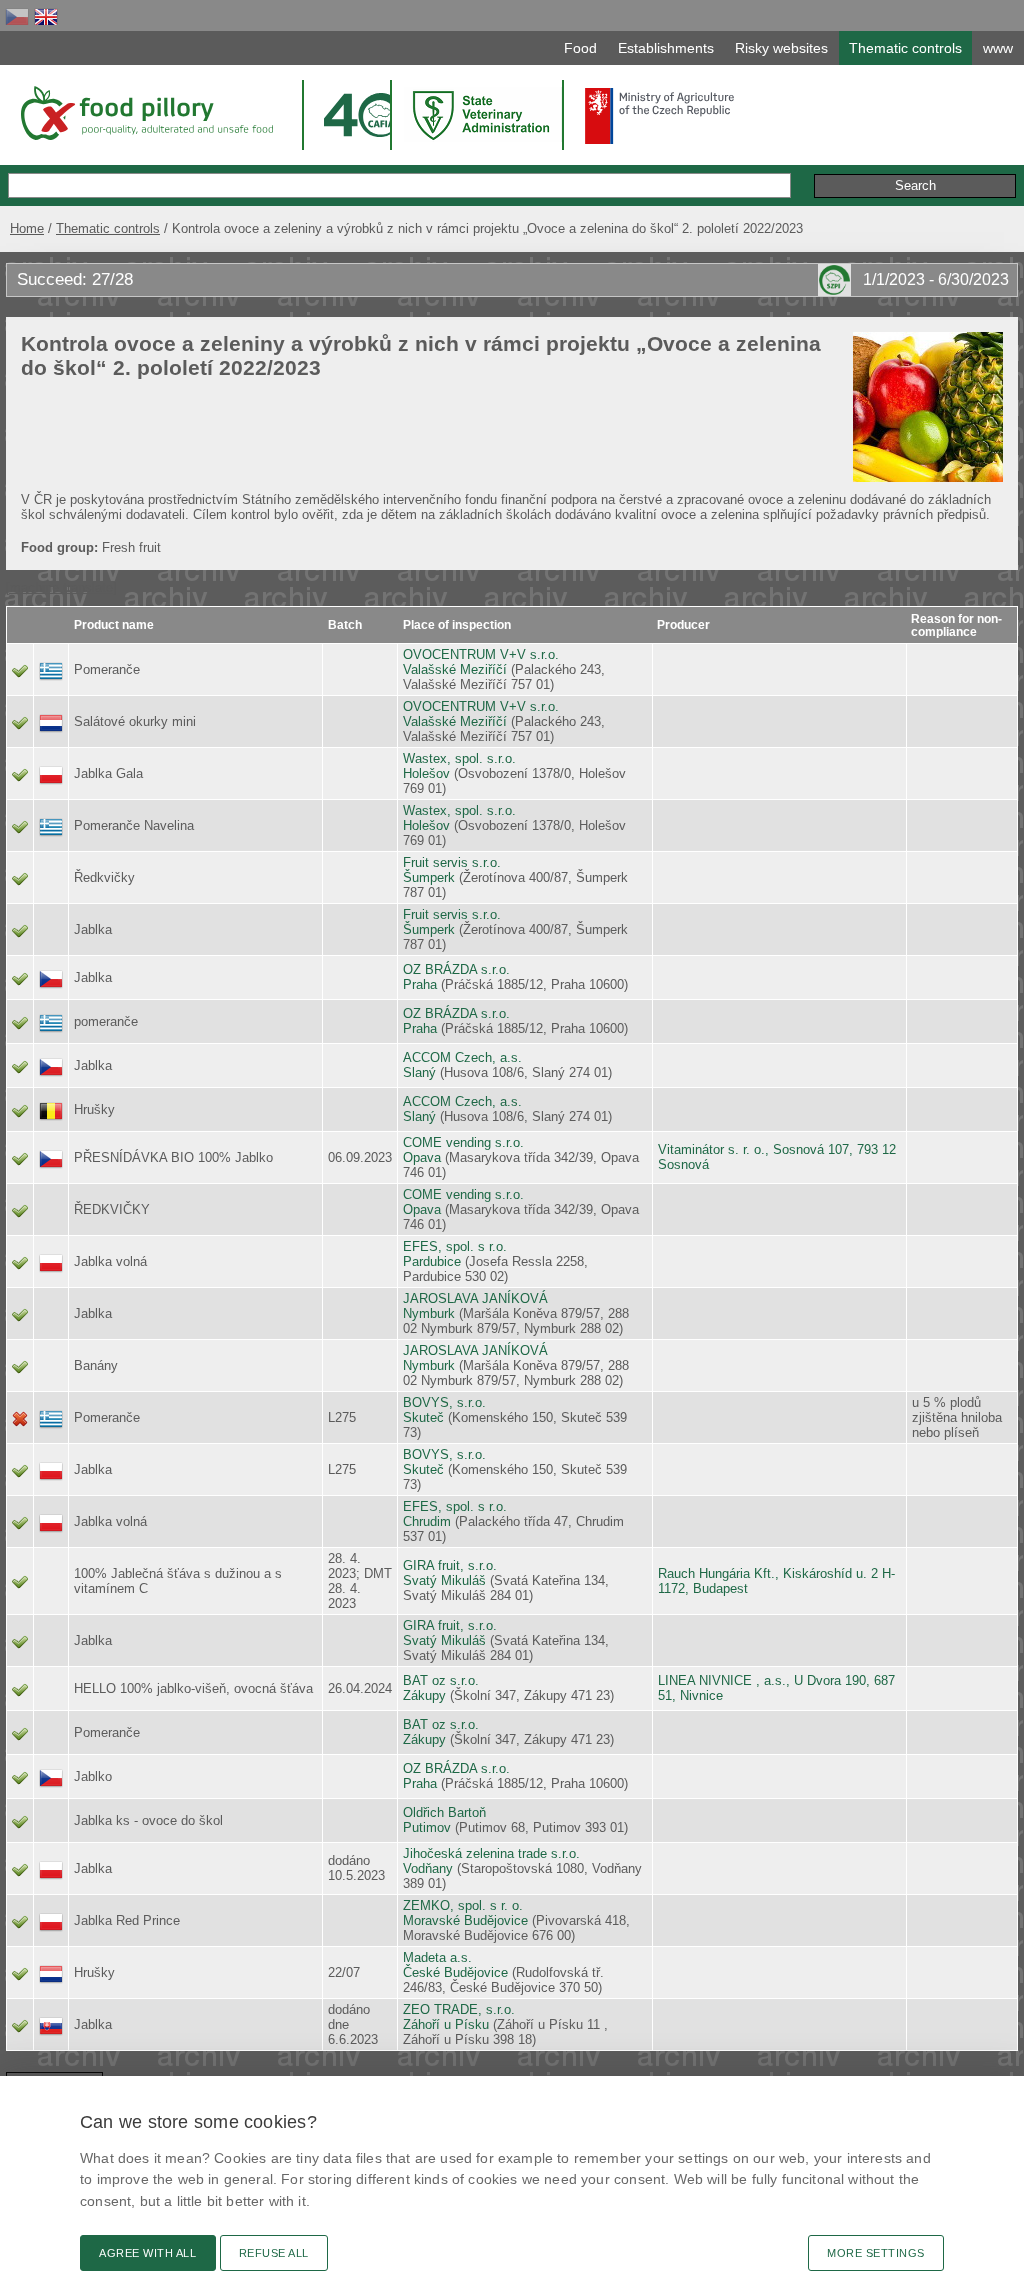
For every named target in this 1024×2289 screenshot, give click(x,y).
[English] (46, 16)
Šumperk (429, 877)
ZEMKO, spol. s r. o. (463, 1905)
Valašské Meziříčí (455, 669)
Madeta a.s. (437, 1957)
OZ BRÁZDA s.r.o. (456, 969)
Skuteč (423, 1417)
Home (27, 228)
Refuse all (274, 2253)
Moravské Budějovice (465, 1920)
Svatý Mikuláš (444, 1580)
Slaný (419, 1072)
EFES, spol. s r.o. (455, 1246)
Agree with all (148, 2253)
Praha (420, 984)
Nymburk (429, 1313)
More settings (876, 2253)
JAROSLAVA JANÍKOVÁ (475, 1298)
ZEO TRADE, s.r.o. (459, 2009)
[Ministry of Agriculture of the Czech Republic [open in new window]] (660, 116)
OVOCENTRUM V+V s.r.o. (481, 654)
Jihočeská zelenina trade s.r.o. (491, 1853)
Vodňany (428, 1868)
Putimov (427, 1827)
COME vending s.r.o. (463, 1142)
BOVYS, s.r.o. (444, 1402)
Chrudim (427, 1521)
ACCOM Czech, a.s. (462, 1057)
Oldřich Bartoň (444, 1812)
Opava (422, 1157)
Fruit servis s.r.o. (452, 862)
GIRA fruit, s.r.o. (450, 1565)
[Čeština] (17, 16)
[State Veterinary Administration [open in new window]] (483, 114)
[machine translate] (61, 587)
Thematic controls (108, 228)
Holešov (426, 773)
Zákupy (424, 1695)
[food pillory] (145, 113)
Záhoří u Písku (446, 2024)
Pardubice (432, 1261)
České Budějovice (455, 1972)
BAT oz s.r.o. (441, 1680)
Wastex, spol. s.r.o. (459, 758)
